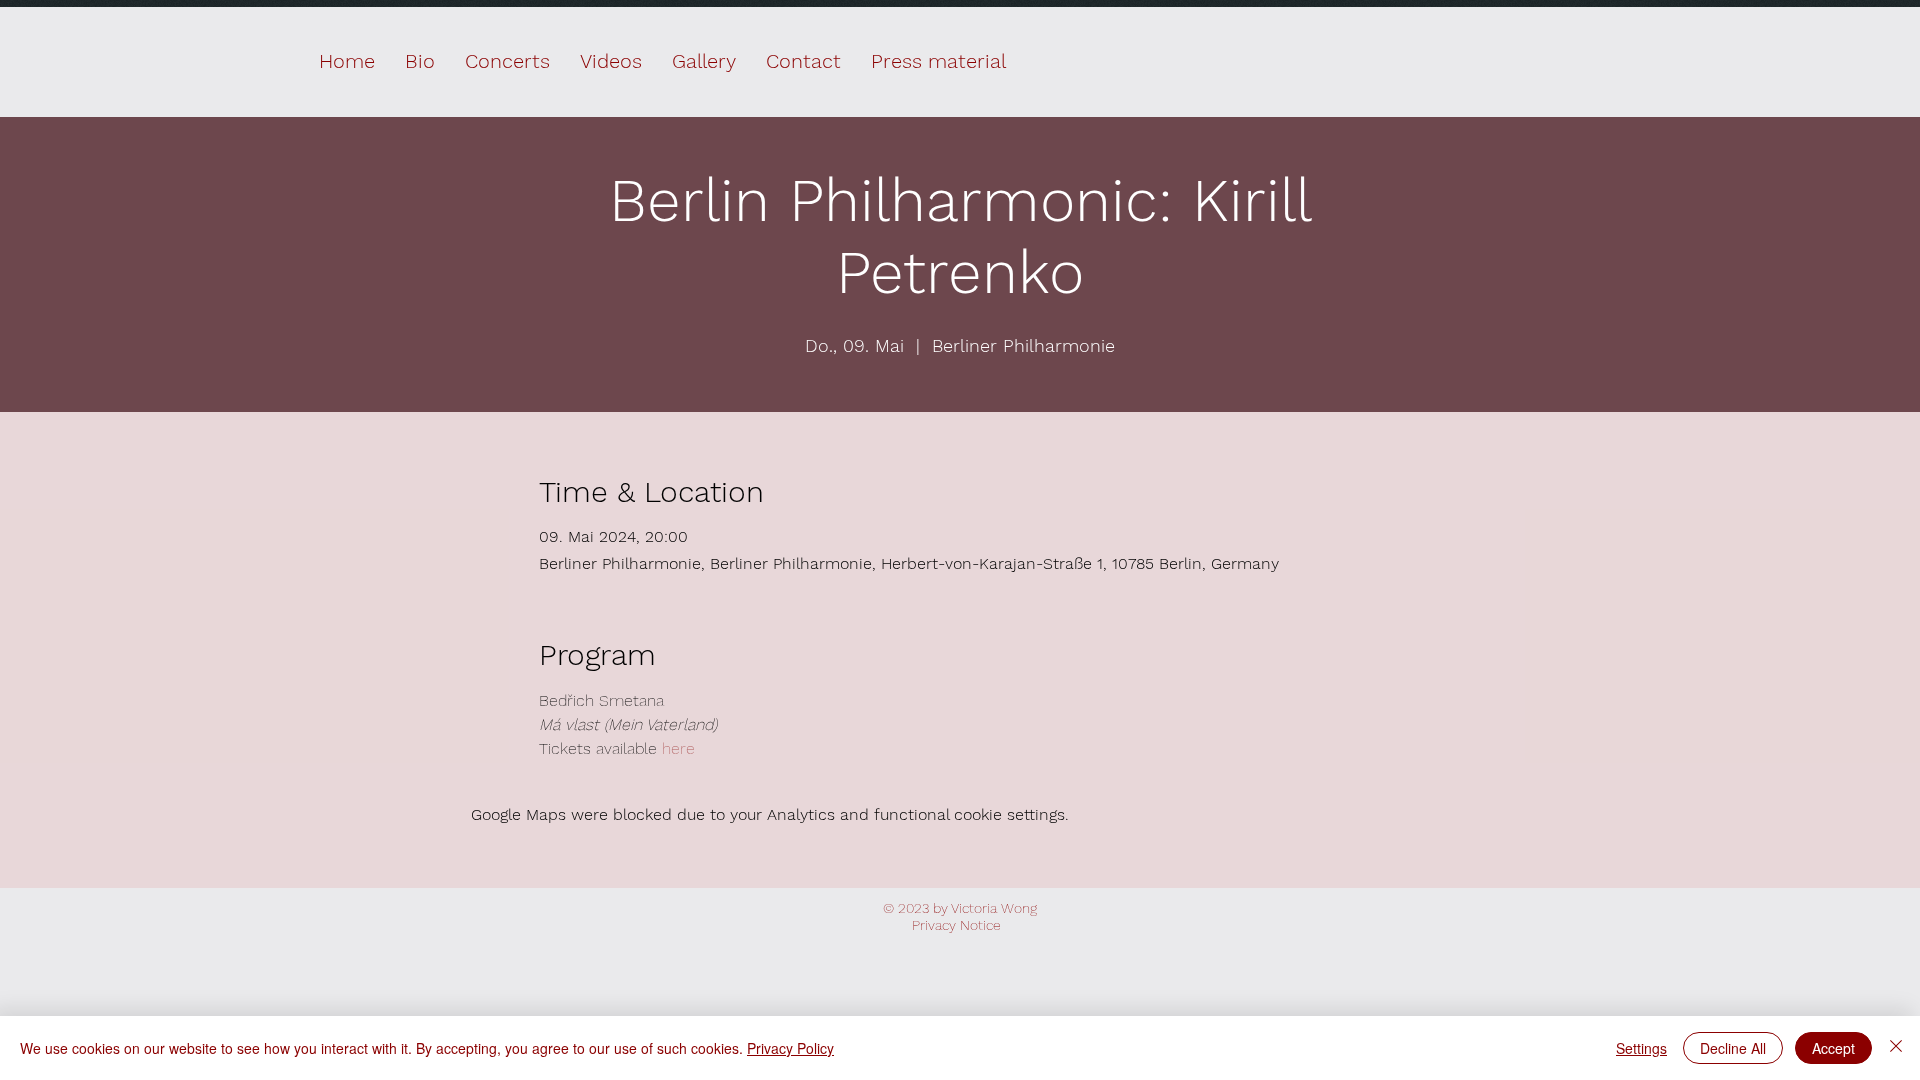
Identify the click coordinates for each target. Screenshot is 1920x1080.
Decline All (1733, 1048)
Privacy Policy (790, 1048)
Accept (1833, 1048)
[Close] (1896, 1048)
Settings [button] (1641, 1048)
